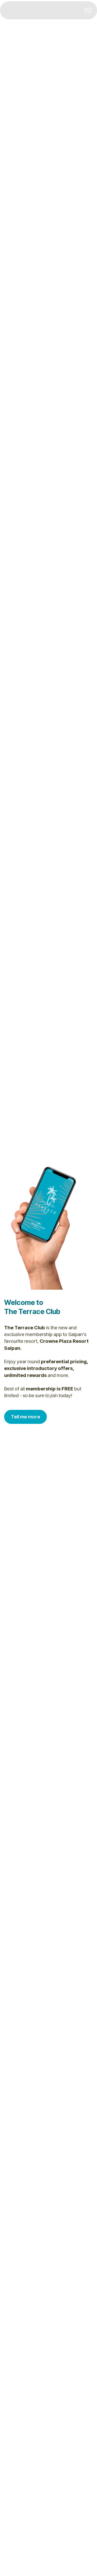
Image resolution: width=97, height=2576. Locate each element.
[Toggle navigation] (88, 10)
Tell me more (25, 1417)
